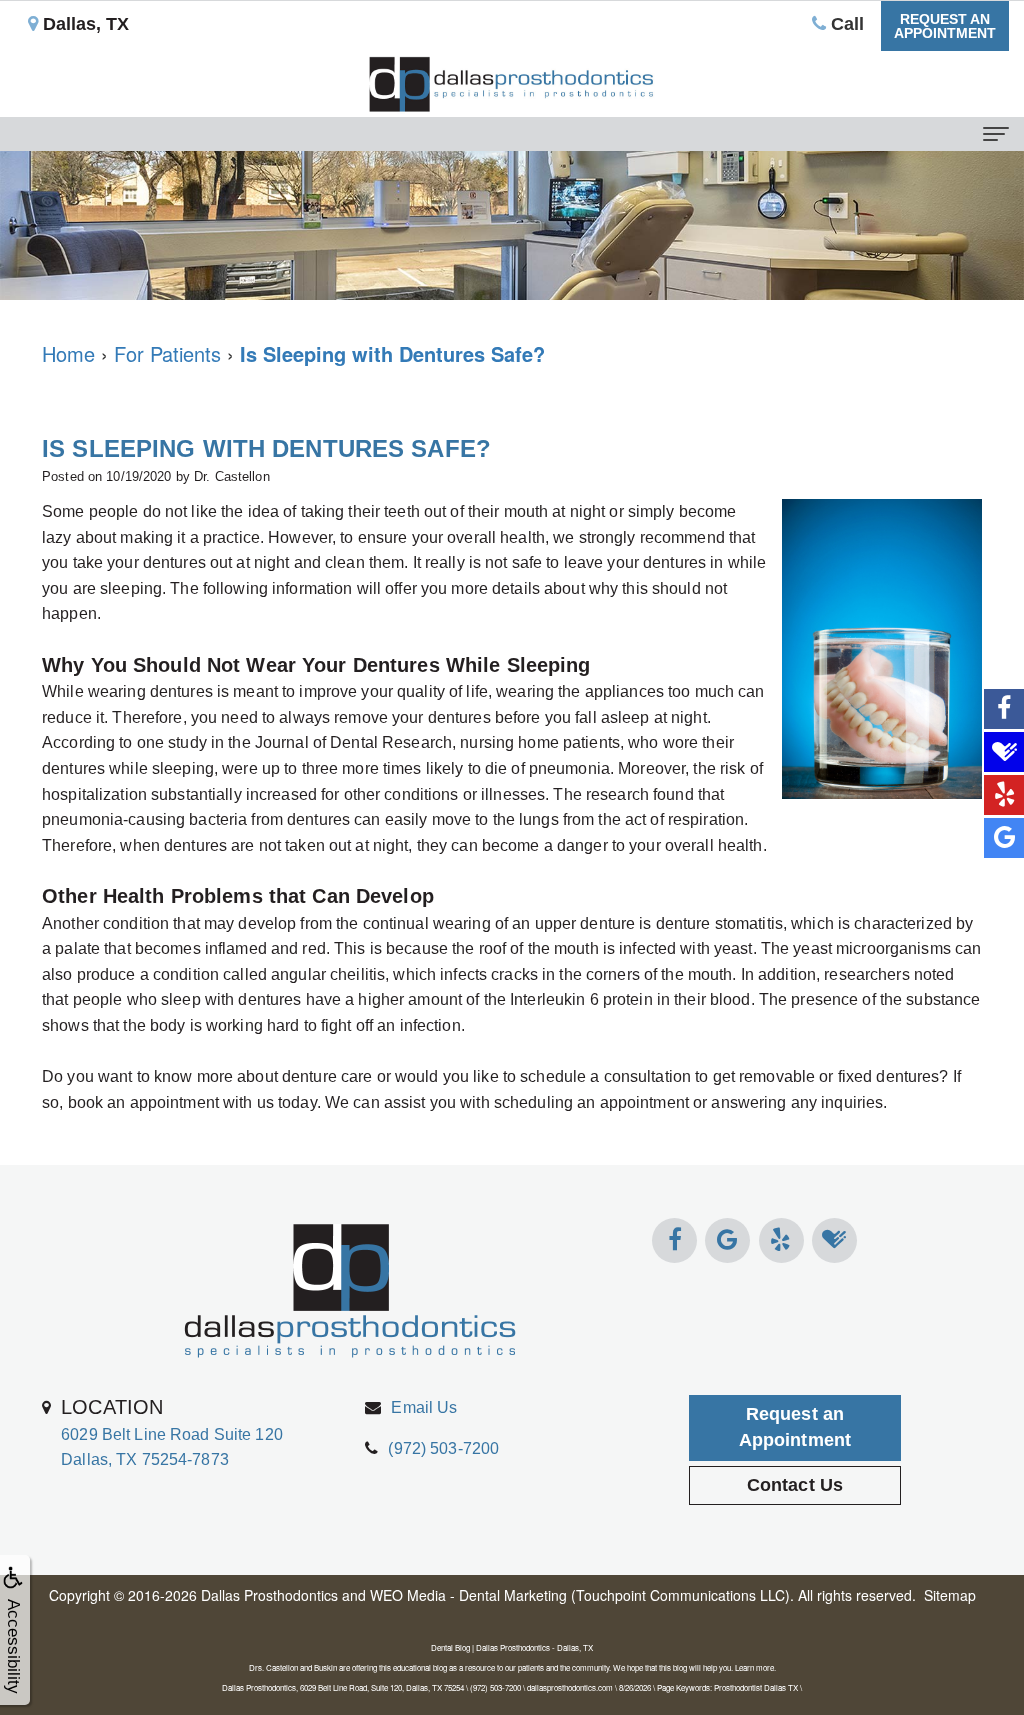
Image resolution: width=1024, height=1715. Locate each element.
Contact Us (795, 1485)
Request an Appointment (795, 1427)
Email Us (424, 1407)
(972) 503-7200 (443, 1448)
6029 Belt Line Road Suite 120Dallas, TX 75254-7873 (172, 1432)
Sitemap (950, 1595)
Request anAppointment (945, 26)
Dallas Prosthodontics (269, 1595)
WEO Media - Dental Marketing (468, 1595)
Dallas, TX (83, 24)
